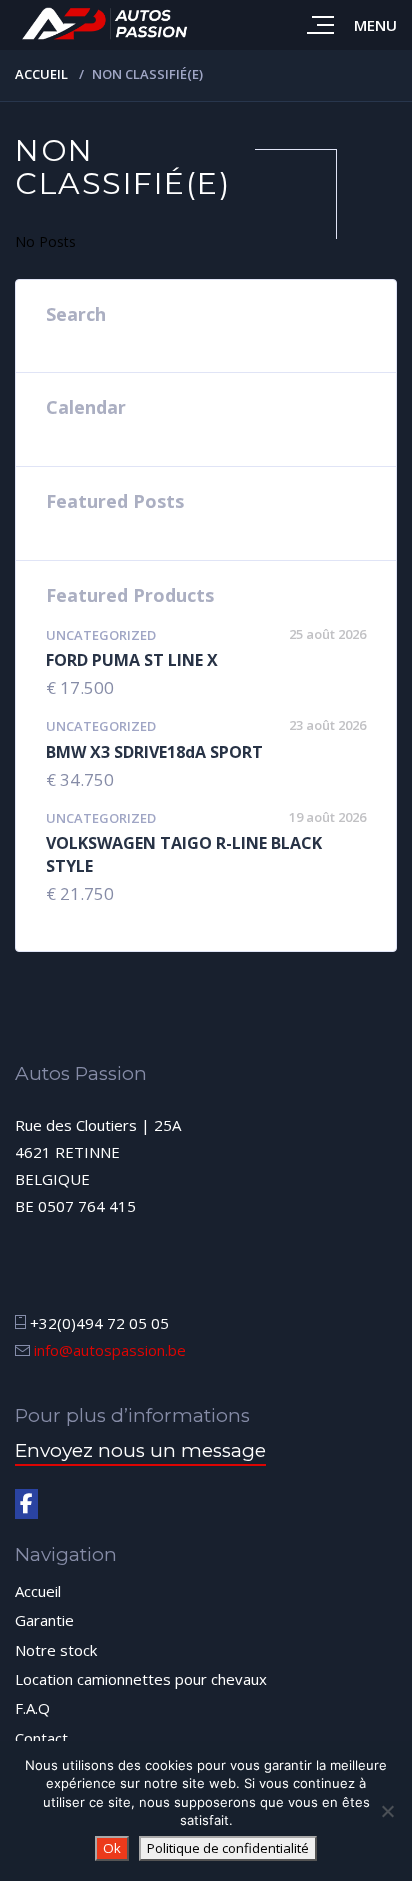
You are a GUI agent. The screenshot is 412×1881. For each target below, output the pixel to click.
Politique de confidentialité (228, 1848)
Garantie (44, 1620)
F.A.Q (32, 1708)
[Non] (387, 1811)
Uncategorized (101, 635)
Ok (112, 1848)
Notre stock (56, 1650)
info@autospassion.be (110, 1350)
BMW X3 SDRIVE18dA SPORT (154, 752)
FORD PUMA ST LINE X (132, 660)
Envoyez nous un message (140, 1450)
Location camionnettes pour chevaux (141, 1679)
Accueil (41, 74)
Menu (375, 25)
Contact (41, 1738)
